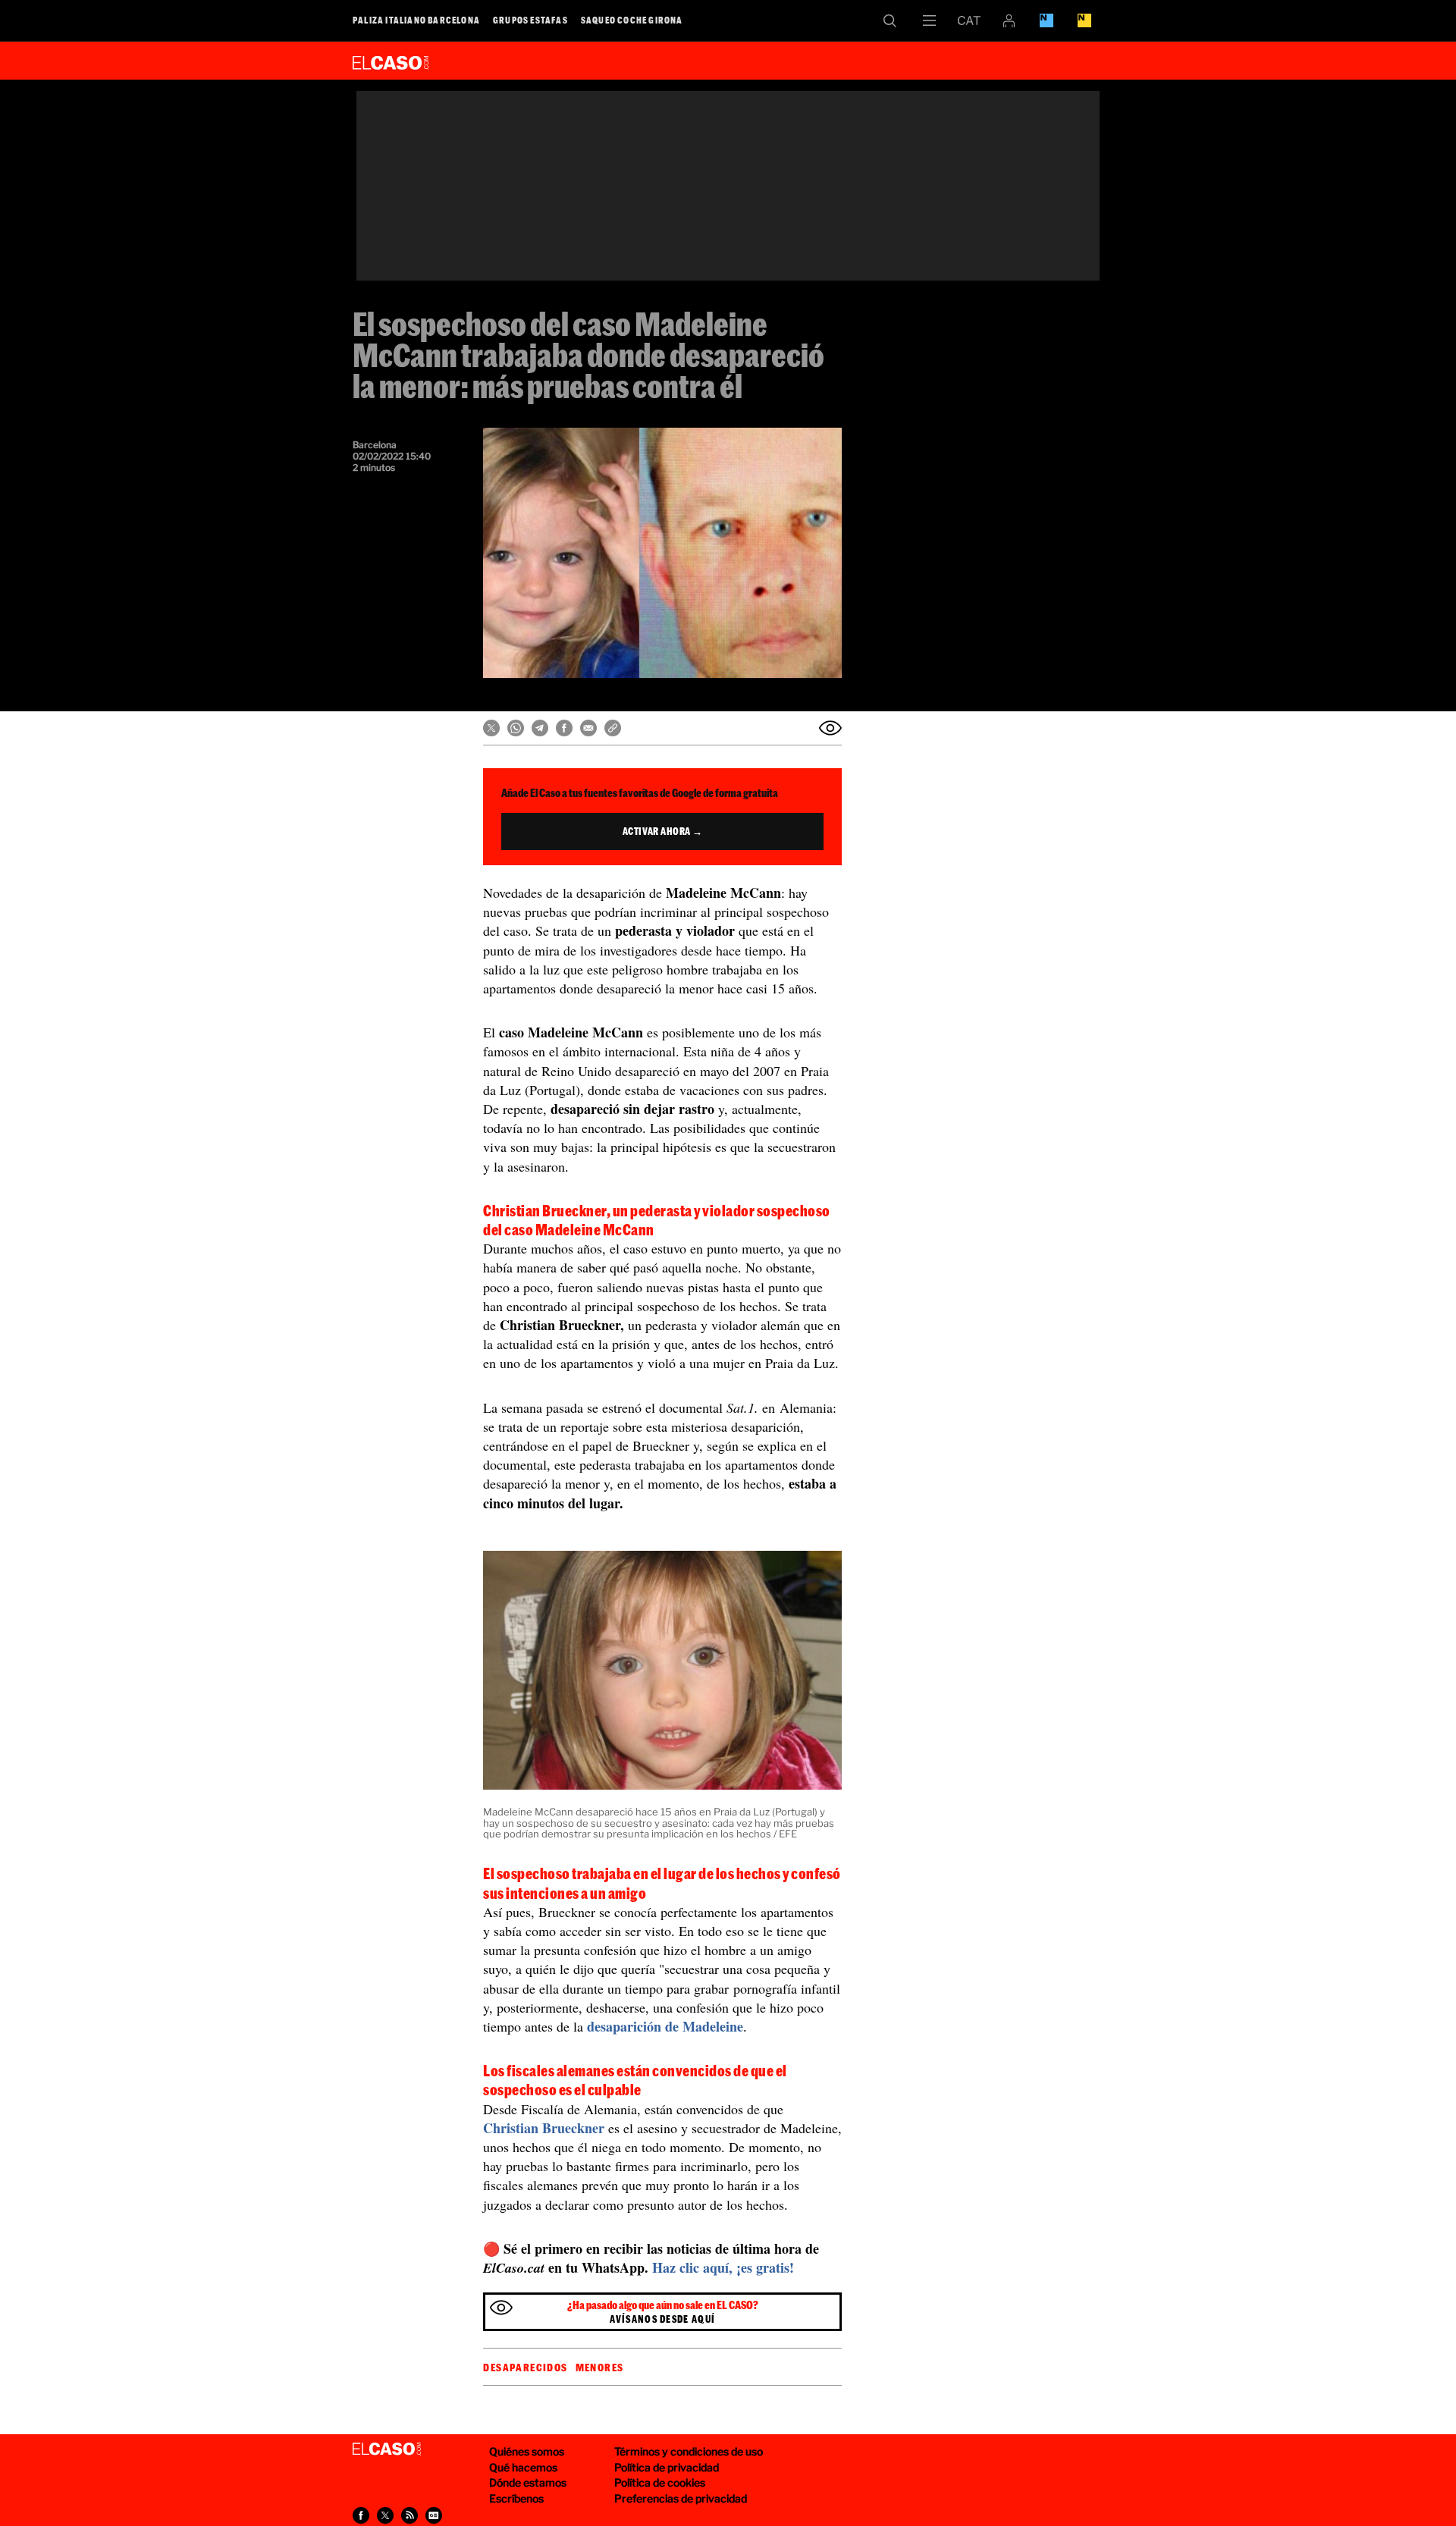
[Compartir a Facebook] (361, 2515)
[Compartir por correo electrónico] (588, 728)
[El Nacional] (1084, 20)
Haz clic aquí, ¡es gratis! (723, 2267)
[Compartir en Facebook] (564, 728)
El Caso (391, 60)
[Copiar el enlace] (613, 728)
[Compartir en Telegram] (540, 728)
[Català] (969, 20)
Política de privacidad (667, 2467)
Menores (600, 2368)
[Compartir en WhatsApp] (516, 728)
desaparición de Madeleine (665, 2026)
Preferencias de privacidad (681, 2498)
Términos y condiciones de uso (689, 2451)
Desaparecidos (525, 2368)
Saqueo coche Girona (632, 20)
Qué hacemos (523, 2467)
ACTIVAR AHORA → (663, 831)
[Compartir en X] (491, 728)
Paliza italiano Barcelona (416, 20)
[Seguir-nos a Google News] (434, 2515)
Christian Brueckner (544, 2128)
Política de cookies (660, 2482)
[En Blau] (1046, 20)
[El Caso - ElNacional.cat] (387, 2449)
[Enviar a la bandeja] (830, 728)
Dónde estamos (528, 2482)
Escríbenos (516, 2498)
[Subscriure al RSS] (409, 2515)
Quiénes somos (527, 2451)
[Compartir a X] (385, 2515)
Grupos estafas (530, 20)
